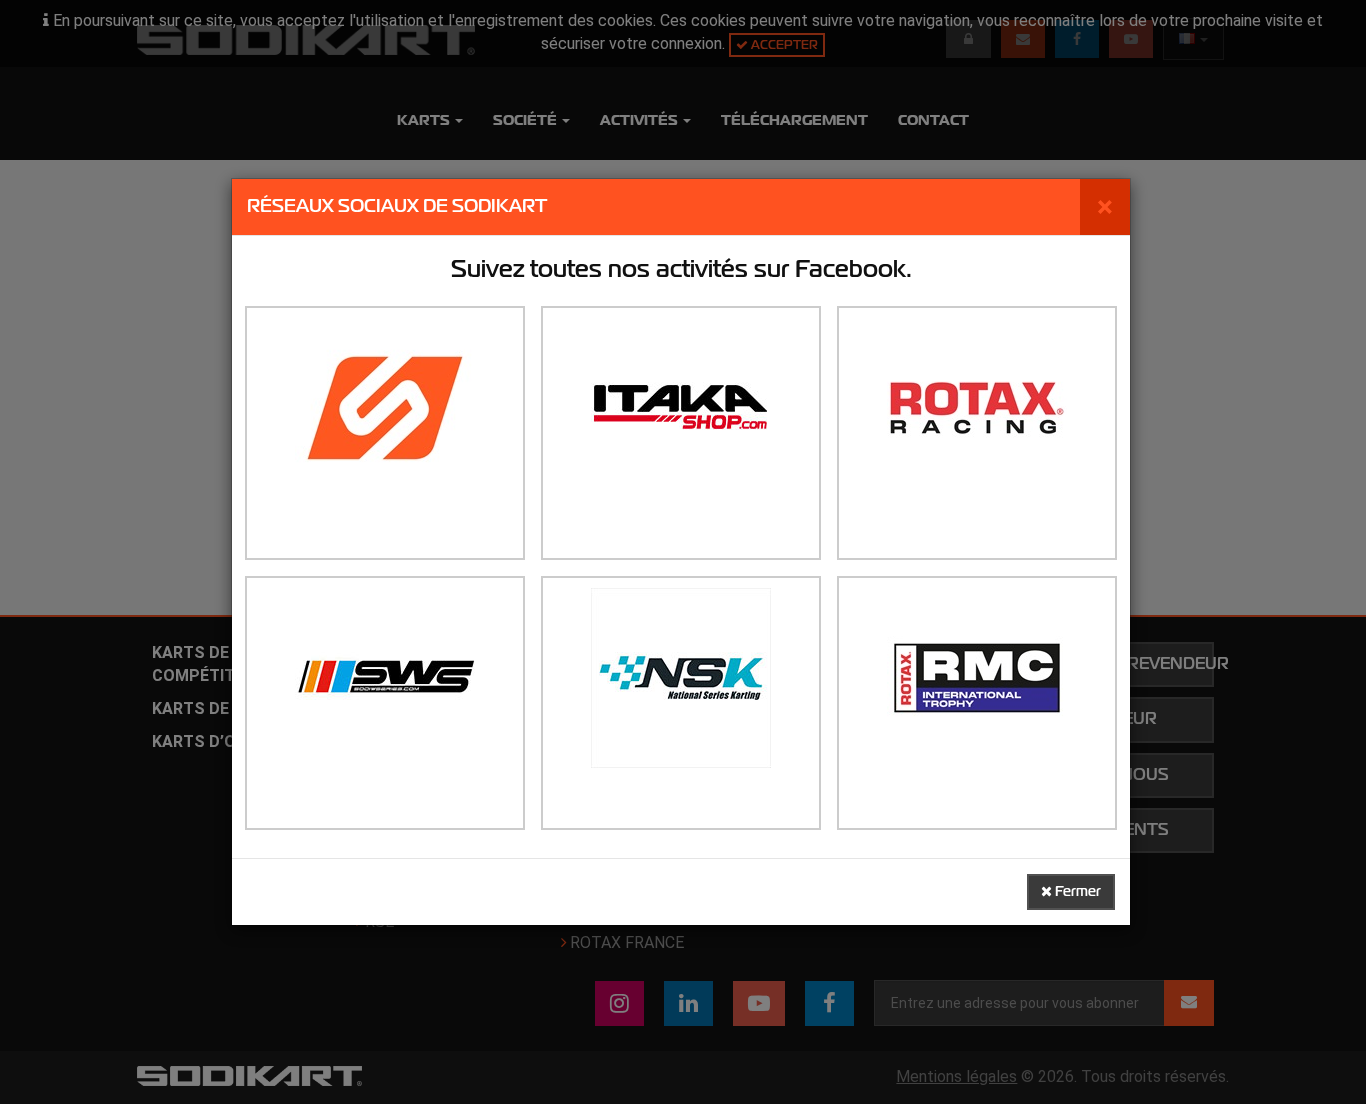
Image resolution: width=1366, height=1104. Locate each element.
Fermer (1076, 891)
